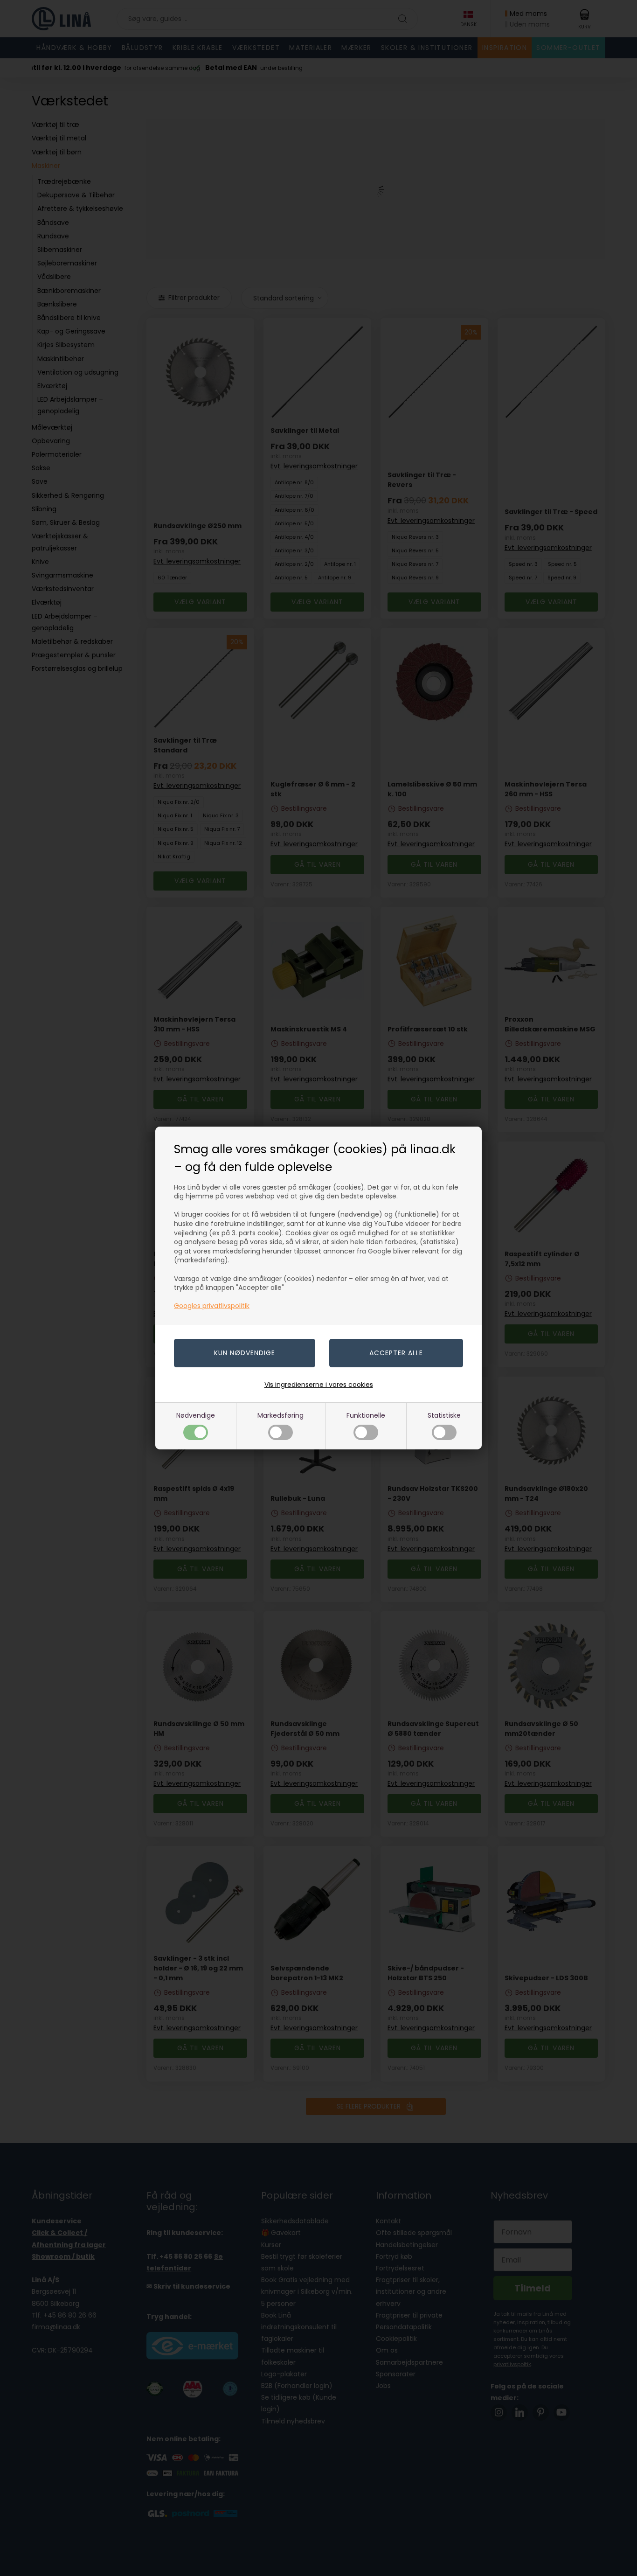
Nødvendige (196, 1415)
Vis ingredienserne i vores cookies (319, 1385)
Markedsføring (280, 1415)
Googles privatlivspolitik (212, 1306)
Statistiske (444, 1415)
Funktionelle (366, 1415)
